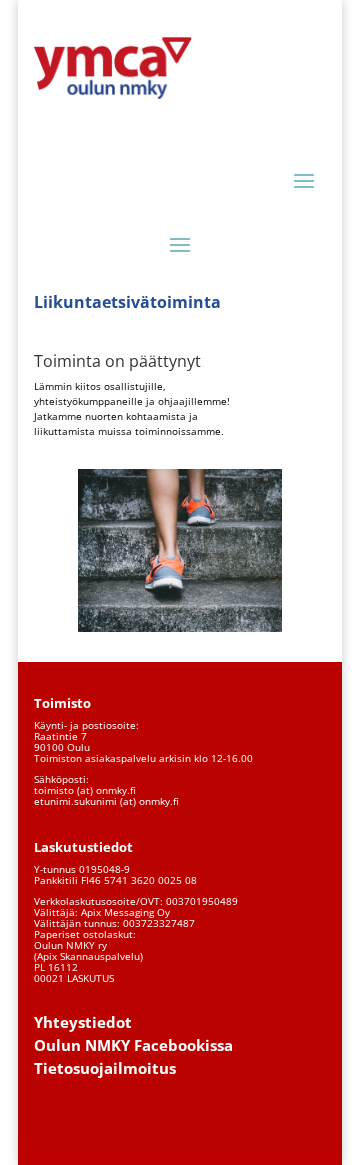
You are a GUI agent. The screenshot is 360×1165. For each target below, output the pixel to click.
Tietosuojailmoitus (105, 1068)
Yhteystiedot (83, 1022)
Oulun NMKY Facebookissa (133, 1045)
